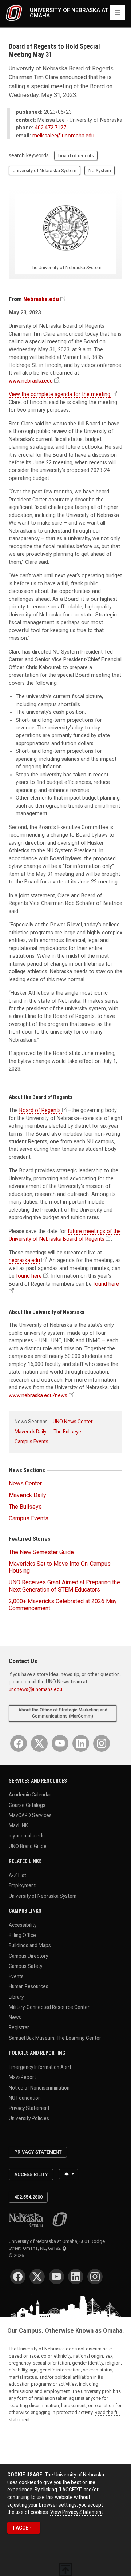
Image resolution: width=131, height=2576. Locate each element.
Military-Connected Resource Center (49, 2007)
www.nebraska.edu (31, 381)
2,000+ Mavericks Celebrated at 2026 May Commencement (63, 1605)
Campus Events (31, 1441)
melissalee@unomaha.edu (63, 136)
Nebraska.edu (41, 299)
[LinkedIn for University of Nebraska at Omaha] (81, 1743)
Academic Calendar (30, 1795)
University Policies (29, 2118)
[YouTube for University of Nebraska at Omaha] (60, 1743)
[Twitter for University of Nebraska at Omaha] (39, 1743)
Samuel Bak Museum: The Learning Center (55, 2038)
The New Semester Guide (41, 1552)
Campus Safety (25, 1966)
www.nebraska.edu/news (38, 1395)
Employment (22, 1885)
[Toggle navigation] (118, 12)
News (15, 2017)
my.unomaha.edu (27, 1836)
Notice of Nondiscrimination (39, 2087)
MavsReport (22, 2077)
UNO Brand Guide (28, 1846)
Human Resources (29, 1986)
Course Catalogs (27, 1805)
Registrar (19, 2027)
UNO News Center (73, 1422)
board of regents (76, 156)
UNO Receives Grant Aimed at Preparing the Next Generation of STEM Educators (64, 1586)
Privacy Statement (29, 2108)
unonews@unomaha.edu (35, 1689)
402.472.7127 (51, 128)
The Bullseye (67, 1432)
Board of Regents (40, 1110)
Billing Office (22, 1935)
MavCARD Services (30, 1815)
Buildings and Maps (30, 1945)
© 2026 (17, 2255)
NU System (100, 171)
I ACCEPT (24, 2528)
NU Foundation (25, 2098)
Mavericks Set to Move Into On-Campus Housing (60, 1567)
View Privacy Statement (77, 2512)
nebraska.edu (24, 1260)
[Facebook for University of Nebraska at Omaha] (19, 1743)
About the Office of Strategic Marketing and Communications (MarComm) (63, 1713)
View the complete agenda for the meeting (59, 394)
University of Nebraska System (45, 171)
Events (16, 1976)
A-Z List (17, 1875)
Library (16, 1997)
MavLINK (18, 1825)
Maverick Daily (30, 1432)
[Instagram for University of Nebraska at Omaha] (102, 1743)
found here (29, 1276)
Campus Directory (28, 1956)
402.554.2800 (28, 2197)
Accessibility (23, 1925)
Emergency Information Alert (40, 2067)
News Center (25, 1483)
